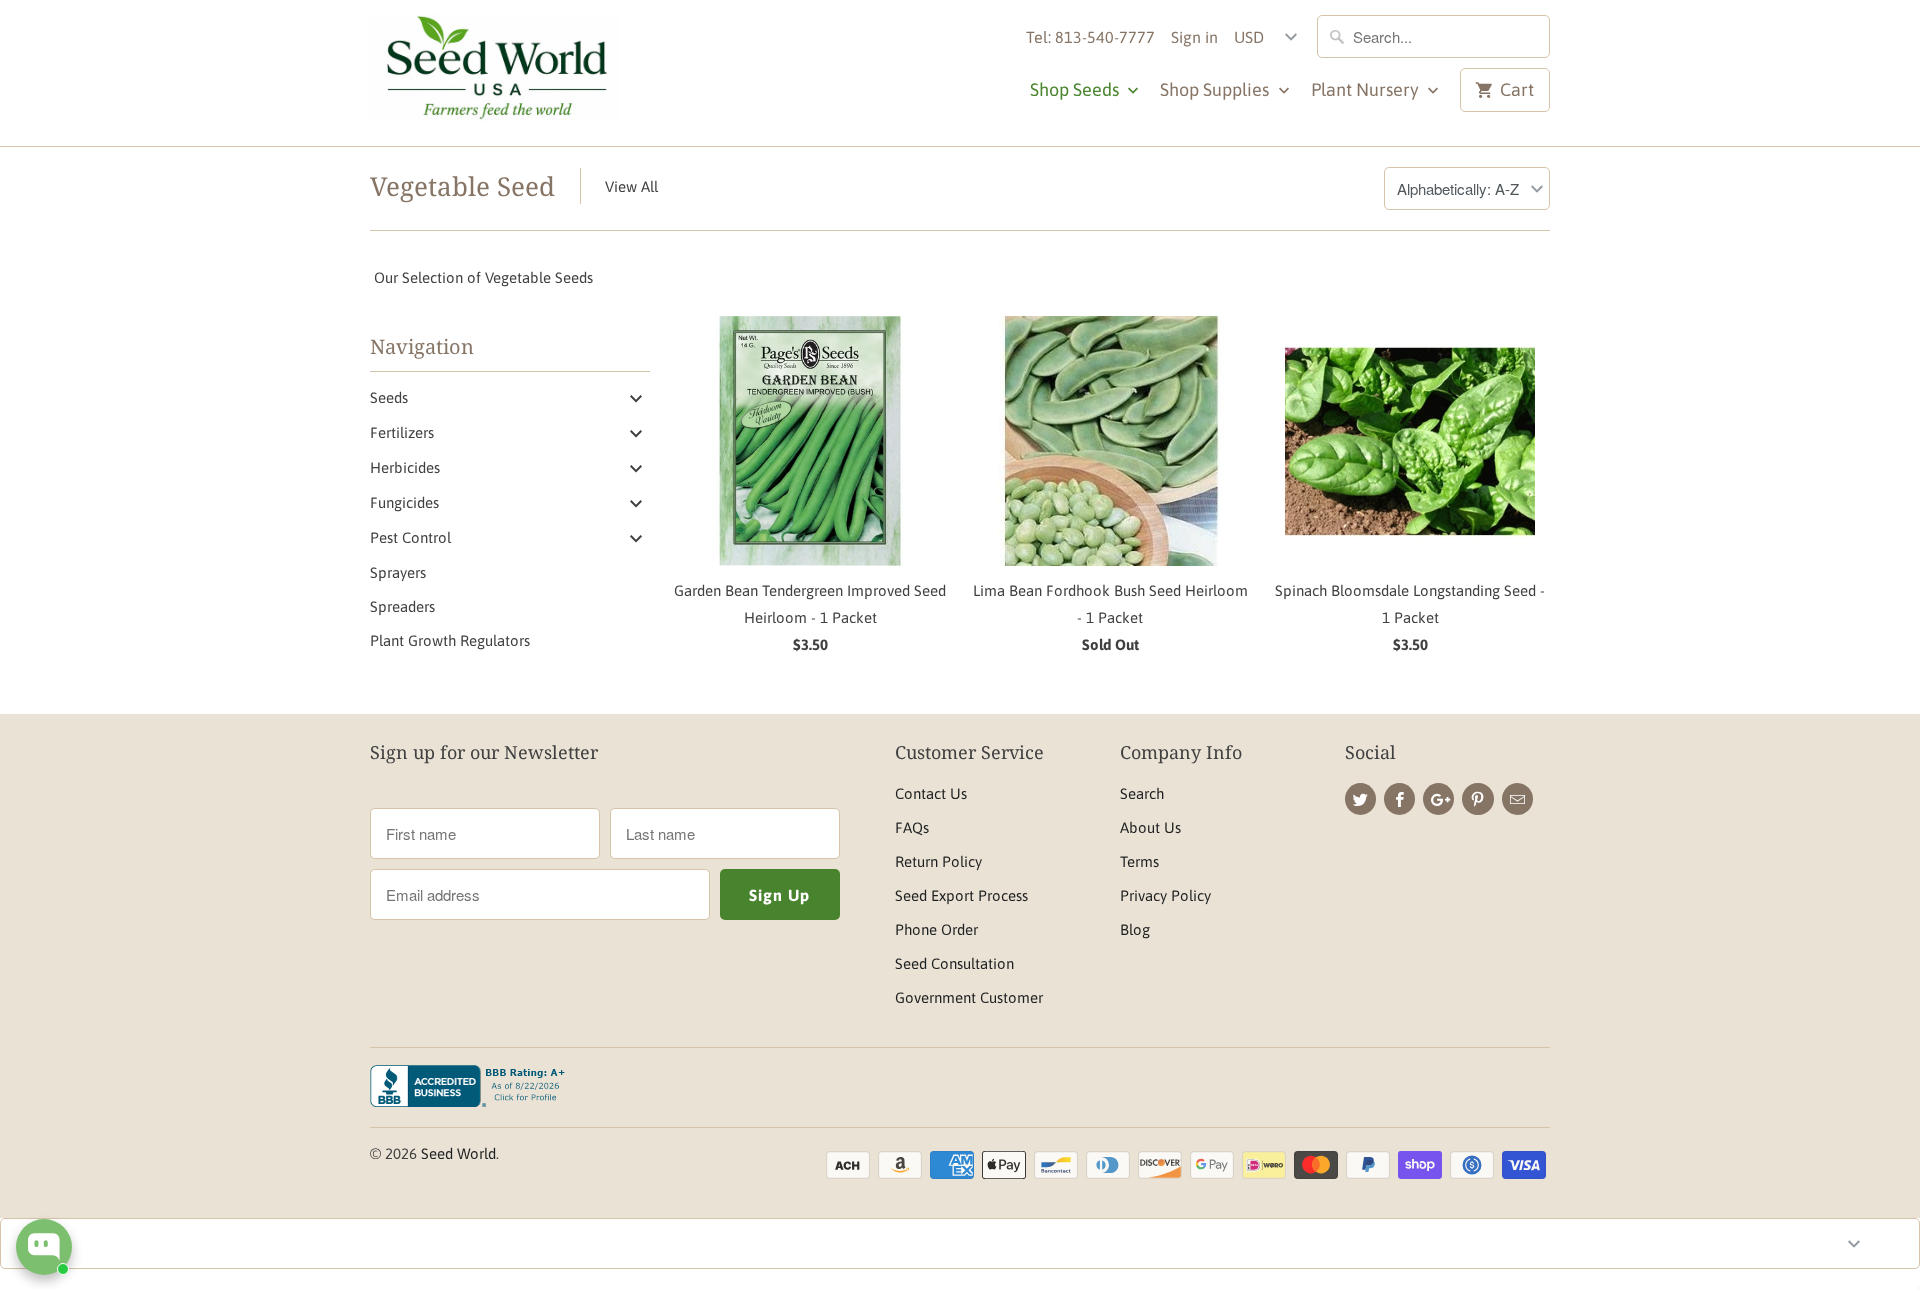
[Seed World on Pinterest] (1477, 799)
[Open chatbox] (44, 1247)
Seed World (458, 1153)
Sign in (1194, 37)
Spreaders (402, 606)
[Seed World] (495, 73)
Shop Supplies (1216, 89)
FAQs (912, 827)
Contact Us (931, 793)
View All (631, 186)
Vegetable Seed (462, 186)
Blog (1135, 929)
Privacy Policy (1165, 895)
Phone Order (936, 929)
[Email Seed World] (1517, 799)
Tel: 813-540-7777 (1090, 37)
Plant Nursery (1367, 89)
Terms (1139, 861)
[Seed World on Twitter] (1360, 799)
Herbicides (405, 467)
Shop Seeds (1076, 89)
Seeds (389, 397)
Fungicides (404, 502)
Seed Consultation (954, 963)
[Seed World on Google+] (1438, 799)
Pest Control (410, 537)
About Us (1150, 827)
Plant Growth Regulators (450, 640)
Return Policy (938, 861)
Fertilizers (402, 432)
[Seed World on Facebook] (1399, 799)
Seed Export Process (961, 895)
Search (1142, 793)
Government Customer (969, 997)
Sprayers (398, 572)
